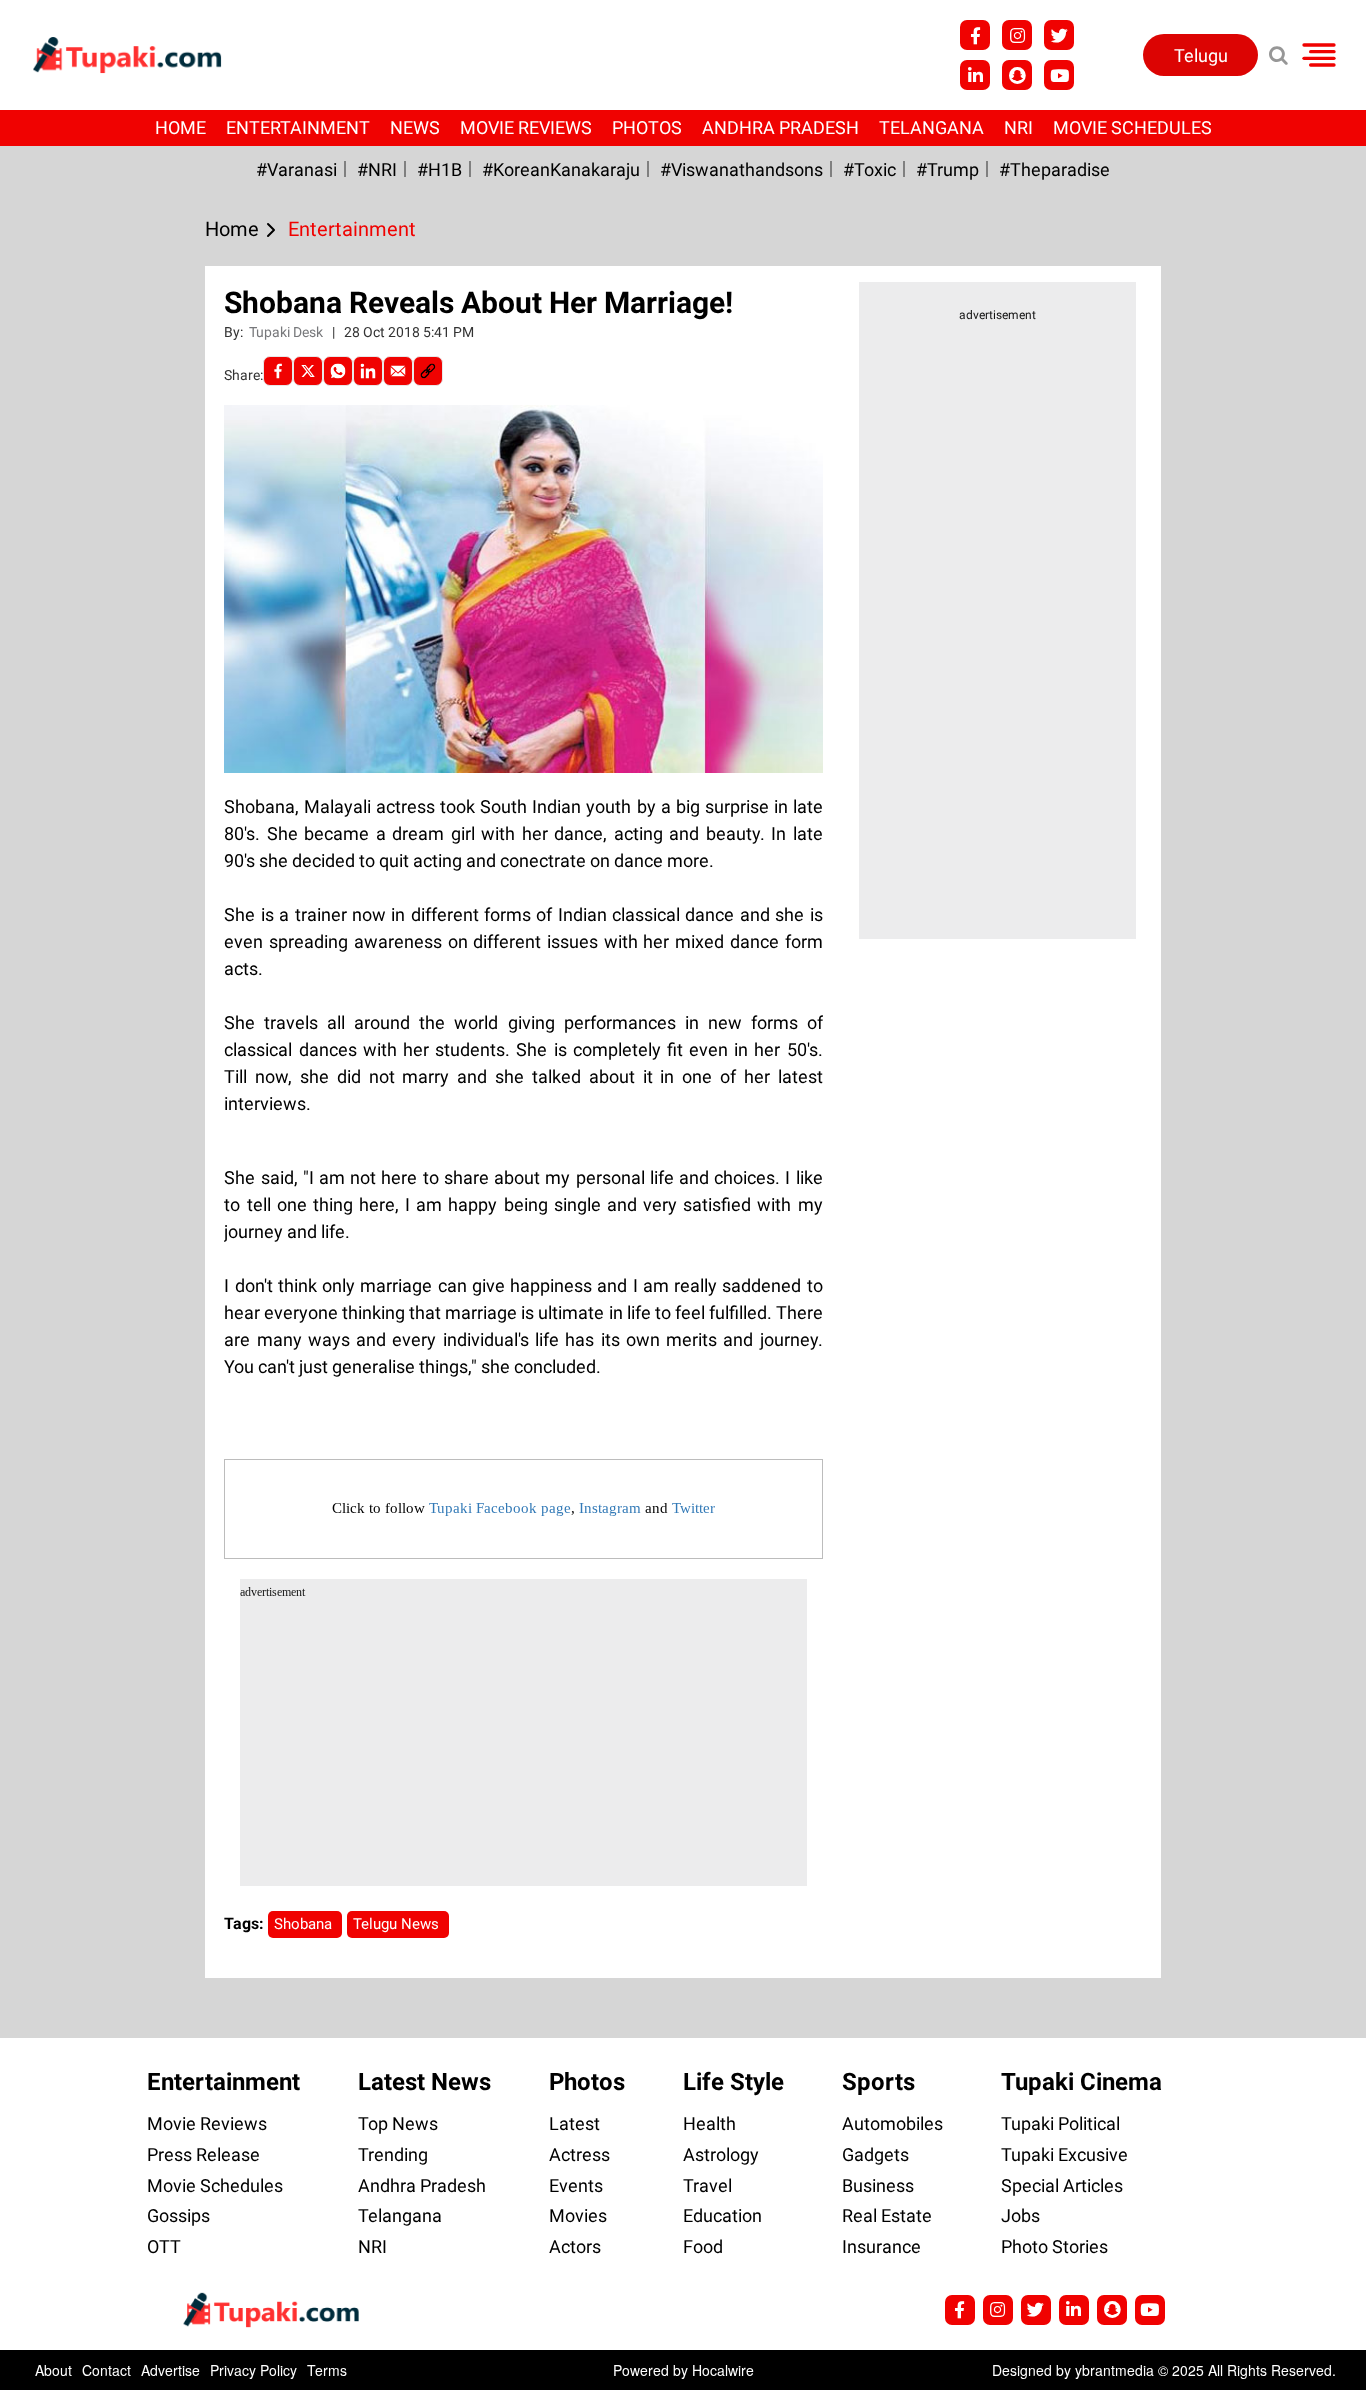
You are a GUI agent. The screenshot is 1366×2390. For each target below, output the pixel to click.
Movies (578, 2215)
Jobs (1020, 2215)
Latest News (424, 2082)
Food (703, 2246)
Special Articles (1062, 2185)
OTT (164, 2246)
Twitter (693, 1508)
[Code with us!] (1017, 75)
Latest (574, 2123)
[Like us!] (975, 35)
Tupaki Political (1060, 2123)
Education (722, 2215)
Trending (393, 2154)
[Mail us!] (1059, 75)
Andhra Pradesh (780, 127)
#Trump (947, 169)
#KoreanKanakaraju (561, 169)
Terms (327, 2370)
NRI (1018, 127)
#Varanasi (296, 169)
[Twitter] (308, 371)
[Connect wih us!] (975, 75)
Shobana (305, 1924)
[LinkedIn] (368, 371)
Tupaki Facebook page (500, 1508)
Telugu (1201, 55)
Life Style (733, 2082)
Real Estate (887, 2215)
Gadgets (875, 2154)
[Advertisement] (90, 778)
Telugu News (398, 1924)
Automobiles (892, 2123)
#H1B (439, 169)
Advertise (170, 2370)
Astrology (721, 2154)
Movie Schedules (1132, 127)
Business (878, 2185)
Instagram (610, 1508)
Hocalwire (723, 2370)
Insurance (881, 2246)
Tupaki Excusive (1064, 2154)
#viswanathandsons (741, 169)
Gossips (178, 2215)
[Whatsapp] (338, 371)
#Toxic (869, 169)
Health (709, 2123)
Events (576, 2185)
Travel (707, 2185)
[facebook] (278, 371)
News (415, 127)
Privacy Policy (253, 2370)
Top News (398, 2123)
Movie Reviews (526, 127)
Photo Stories (1054, 2246)
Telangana (931, 127)
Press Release (203, 2154)
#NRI (377, 169)
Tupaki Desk (287, 332)
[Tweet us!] (1017, 35)
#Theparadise (1054, 169)
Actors (575, 2246)
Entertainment (298, 127)
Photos (647, 127)
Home (180, 127)
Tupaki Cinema (1081, 2082)
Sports (878, 2082)
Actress (579, 2154)
